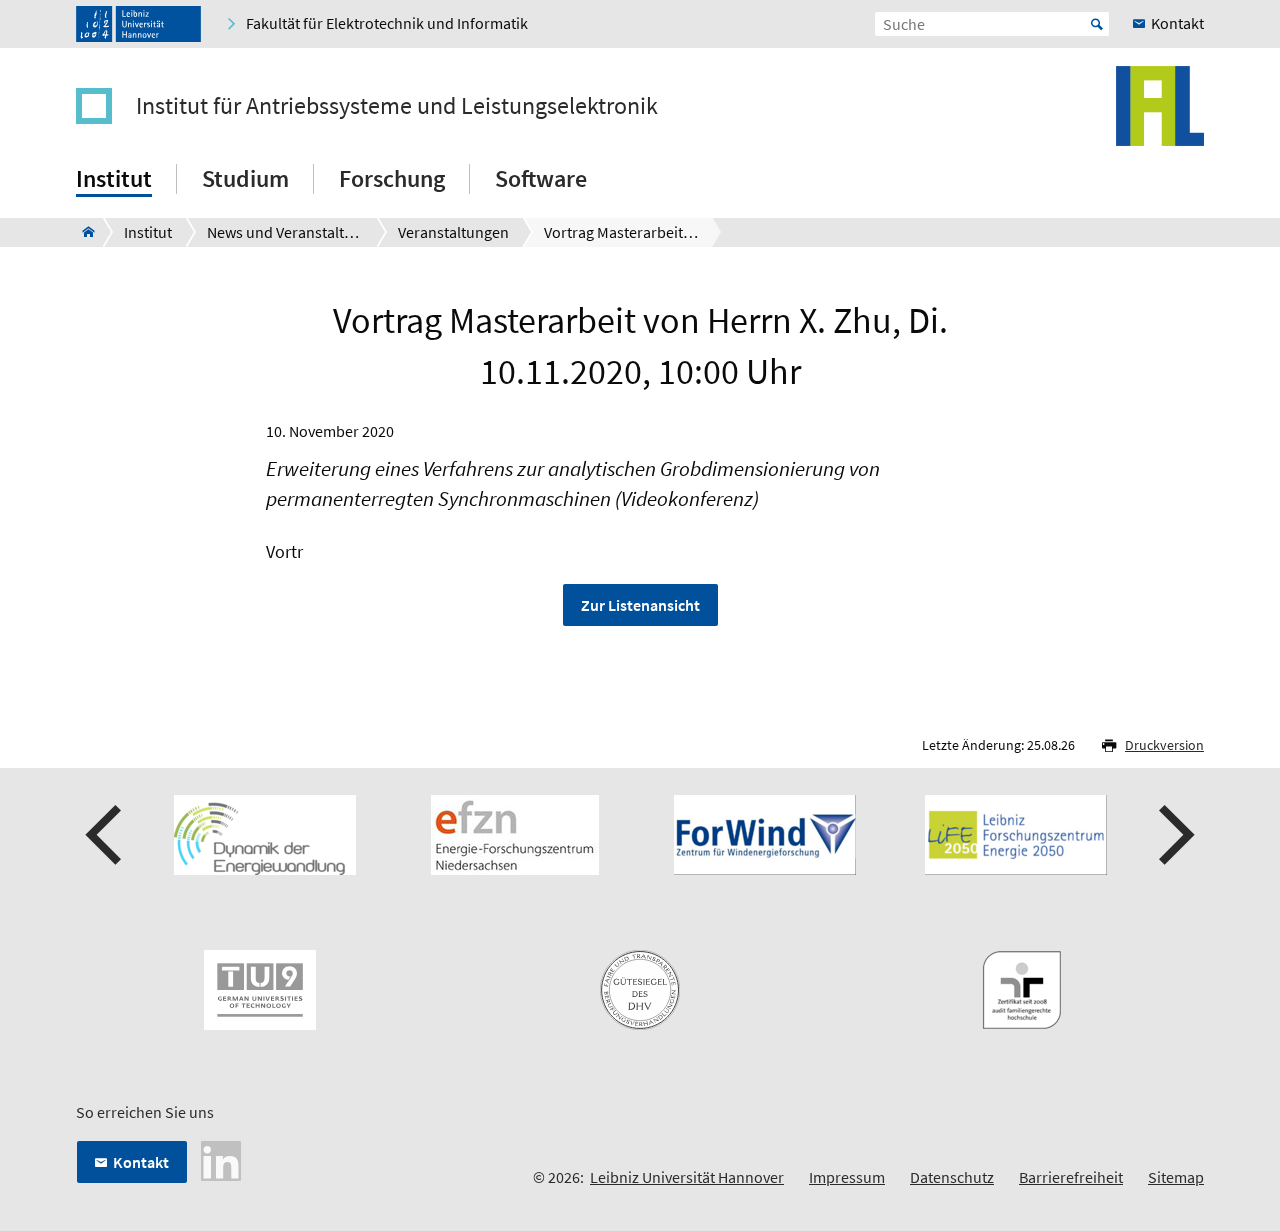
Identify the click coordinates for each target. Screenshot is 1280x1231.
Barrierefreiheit (1071, 1177)
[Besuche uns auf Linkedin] (221, 1159)
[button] (106, 835)
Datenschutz (952, 1177)
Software (541, 178)
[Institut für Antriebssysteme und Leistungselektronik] (82, 232)
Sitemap (1176, 1177)
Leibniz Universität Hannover (687, 1177)
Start (1097, 24)
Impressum (847, 1177)
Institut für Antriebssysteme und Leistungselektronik (397, 106)
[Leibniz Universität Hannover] (138, 24)
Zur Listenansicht (640, 605)
